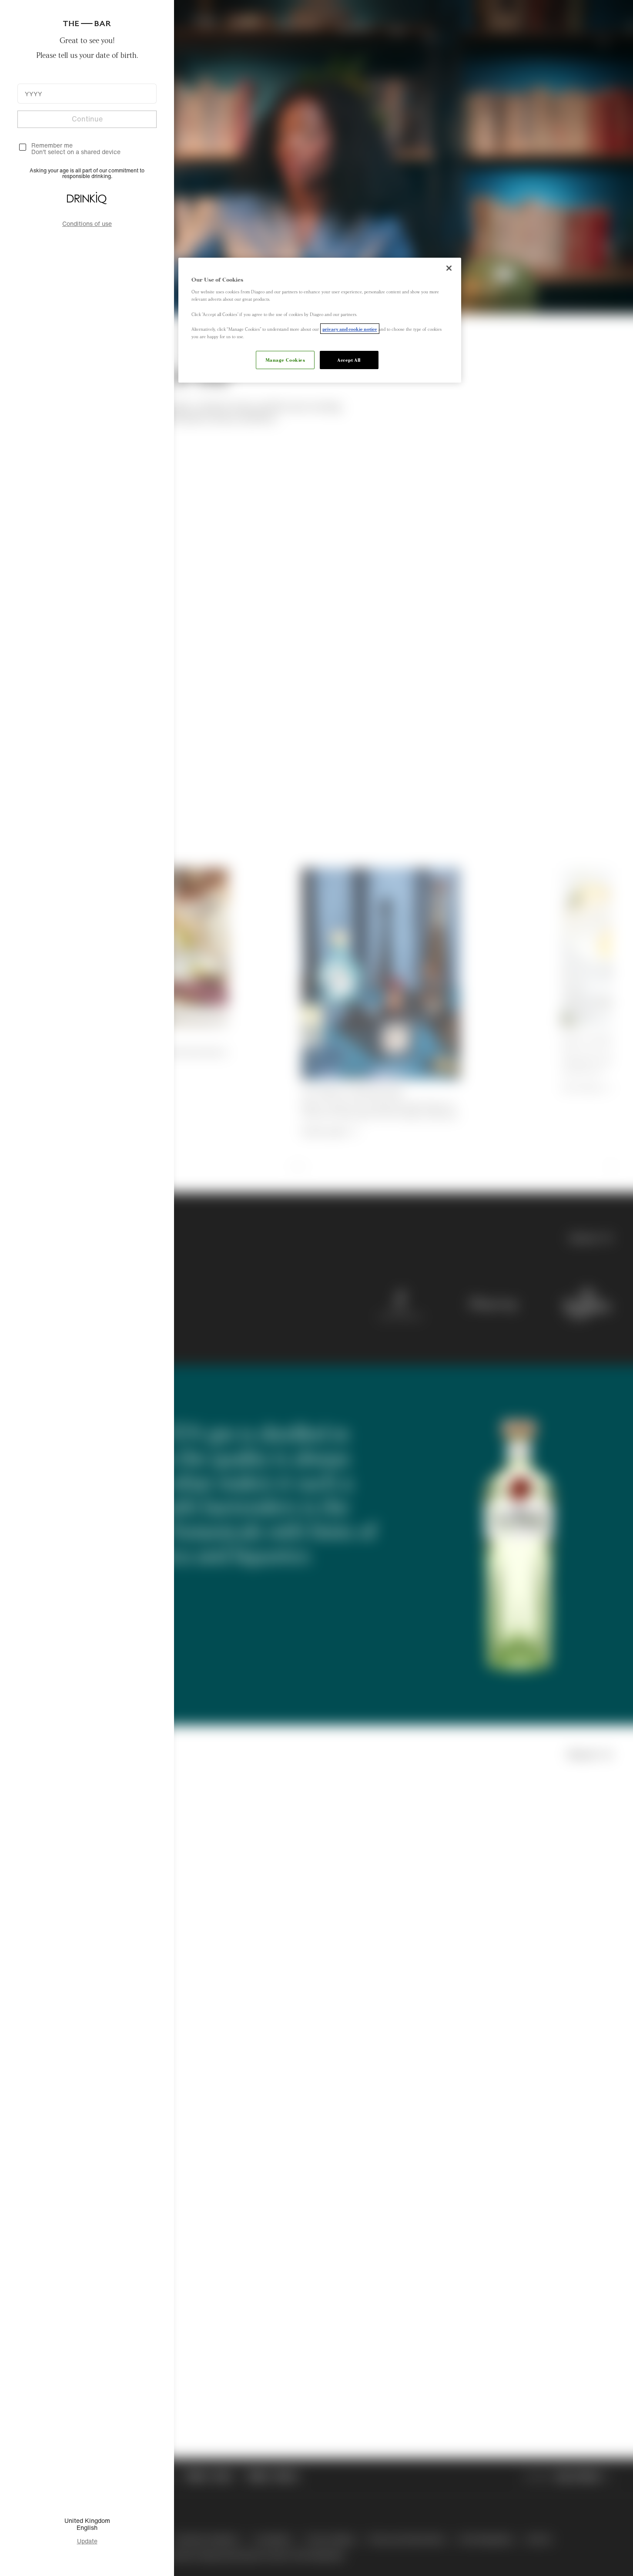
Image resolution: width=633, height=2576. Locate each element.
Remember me (52, 145)
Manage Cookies (285, 360)
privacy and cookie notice (350, 329)
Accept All (349, 360)
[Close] (449, 268)
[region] (320, 320)
